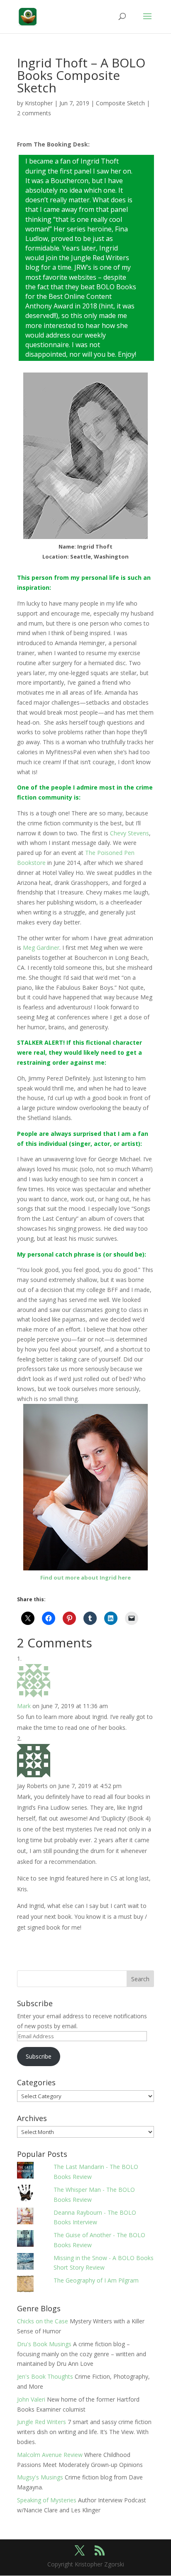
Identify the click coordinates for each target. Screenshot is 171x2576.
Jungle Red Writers (42, 2422)
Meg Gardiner (41, 948)
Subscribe (39, 2056)
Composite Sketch (120, 103)
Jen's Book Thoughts (45, 2376)
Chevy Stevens (129, 833)
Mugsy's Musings (40, 2477)
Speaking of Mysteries (47, 2500)
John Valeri (31, 2399)
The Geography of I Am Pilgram (96, 2280)
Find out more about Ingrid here (85, 1577)
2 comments (34, 113)
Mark (24, 1706)
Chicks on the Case (43, 2321)
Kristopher (39, 103)
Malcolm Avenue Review (50, 2455)
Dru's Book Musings (44, 2344)
